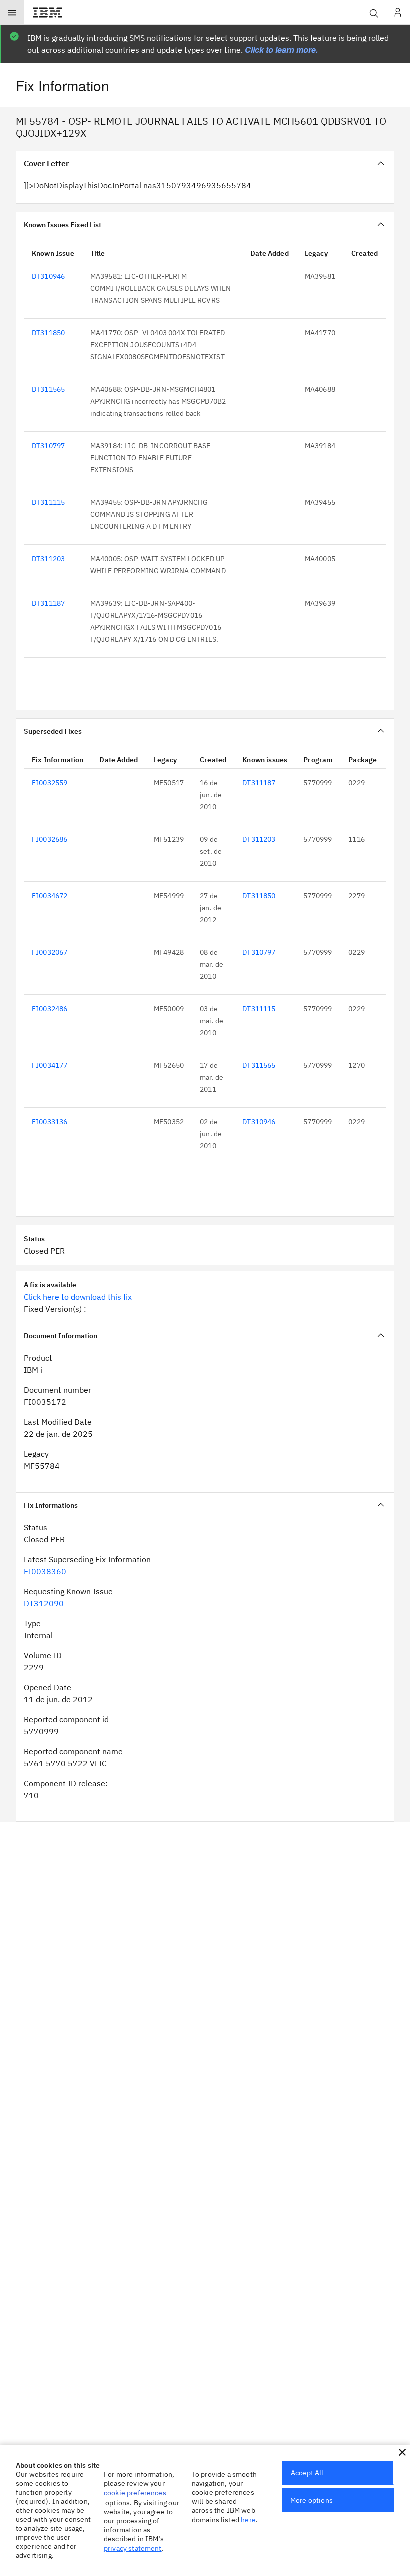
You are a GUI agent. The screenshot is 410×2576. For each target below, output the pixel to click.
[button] (402, 2452)
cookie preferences (135, 2493)
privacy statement (133, 2548)
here (248, 2520)
